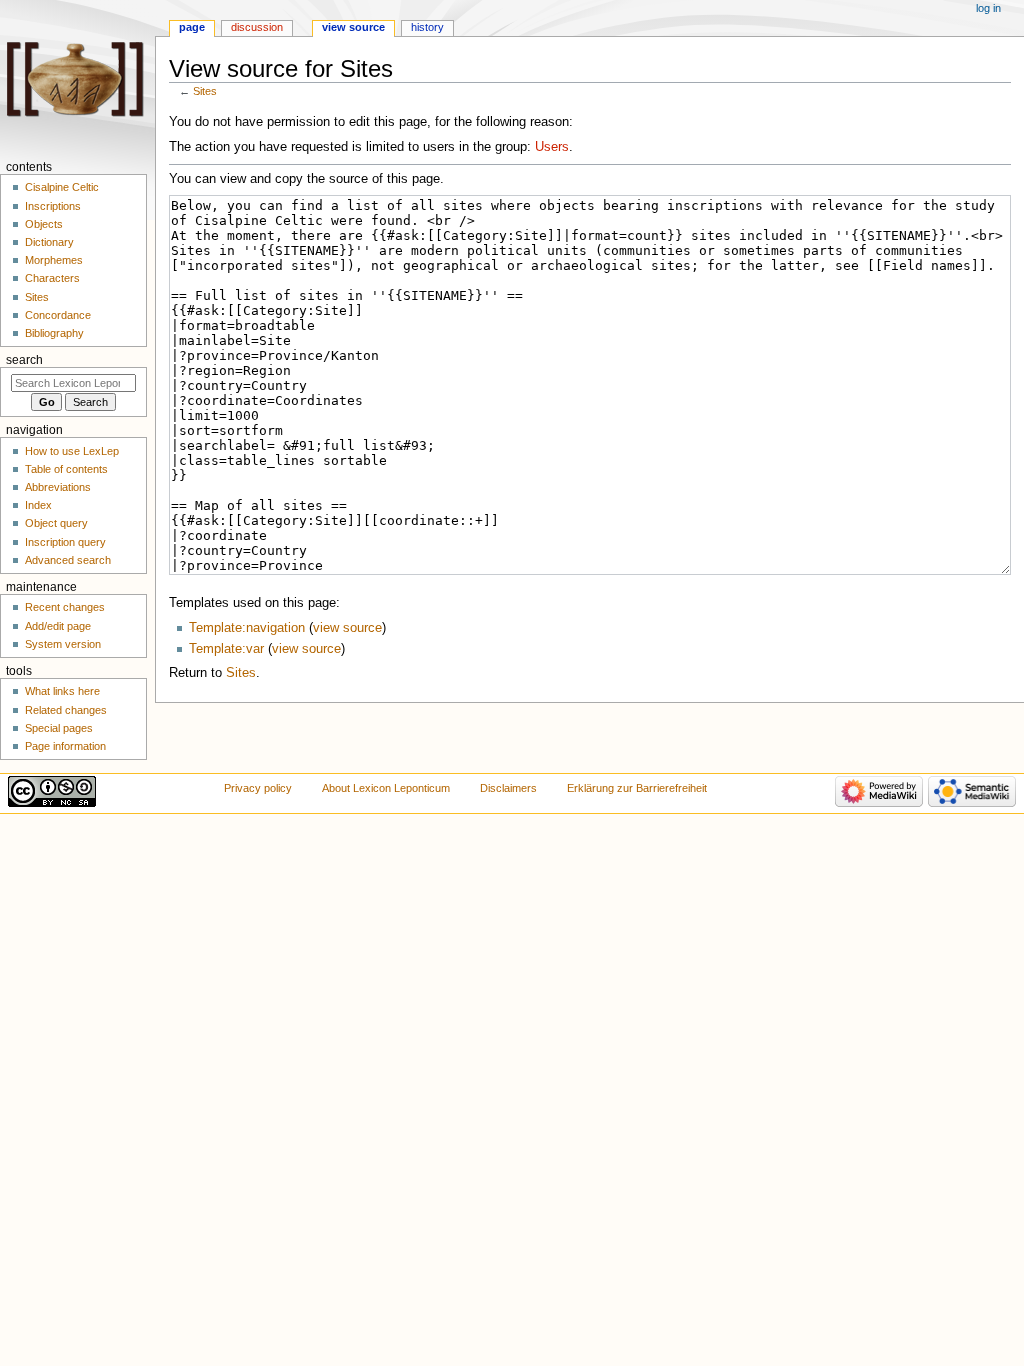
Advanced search (68, 560)
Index (38, 505)
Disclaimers (508, 788)
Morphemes (54, 260)
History (427, 27)
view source (347, 628)
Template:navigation (247, 628)
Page (192, 27)
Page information (65, 746)
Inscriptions (53, 206)
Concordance (58, 315)
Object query (56, 523)
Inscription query (65, 542)
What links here (62, 691)
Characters (52, 278)
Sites (205, 91)
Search (24, 360)
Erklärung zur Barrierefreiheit (637, 788)
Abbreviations (58, 487)
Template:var (226, 649)
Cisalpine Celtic (62, 187)
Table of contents (66, 469)
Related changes (66, 710)
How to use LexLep (72, 451)
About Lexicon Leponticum (386, 788)
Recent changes (65, 607)
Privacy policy (258, 788)
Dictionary (49, 242)
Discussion (257, 27)
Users (552, 147)
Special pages (59, 728)
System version (63, 644)
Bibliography (54, 333)
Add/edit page (58, 626)
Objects (44, 224)
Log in (988, 8)
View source (353, 27)
